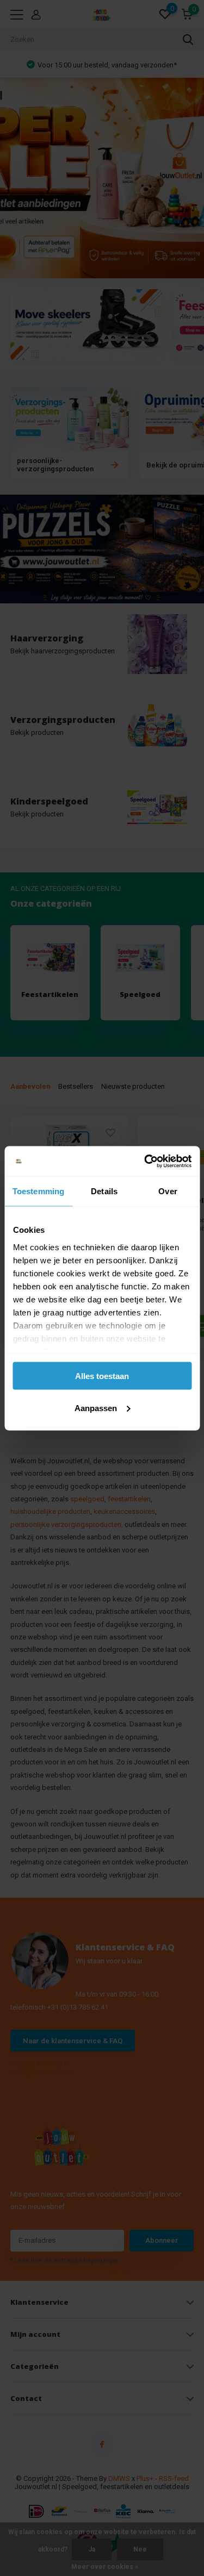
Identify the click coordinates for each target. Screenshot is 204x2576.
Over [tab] (168, 1191)
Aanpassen (96, 1408)
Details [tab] (104, 1191)
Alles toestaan (102, 1376)
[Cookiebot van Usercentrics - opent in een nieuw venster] (145, 1161)
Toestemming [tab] (38, 1191)
